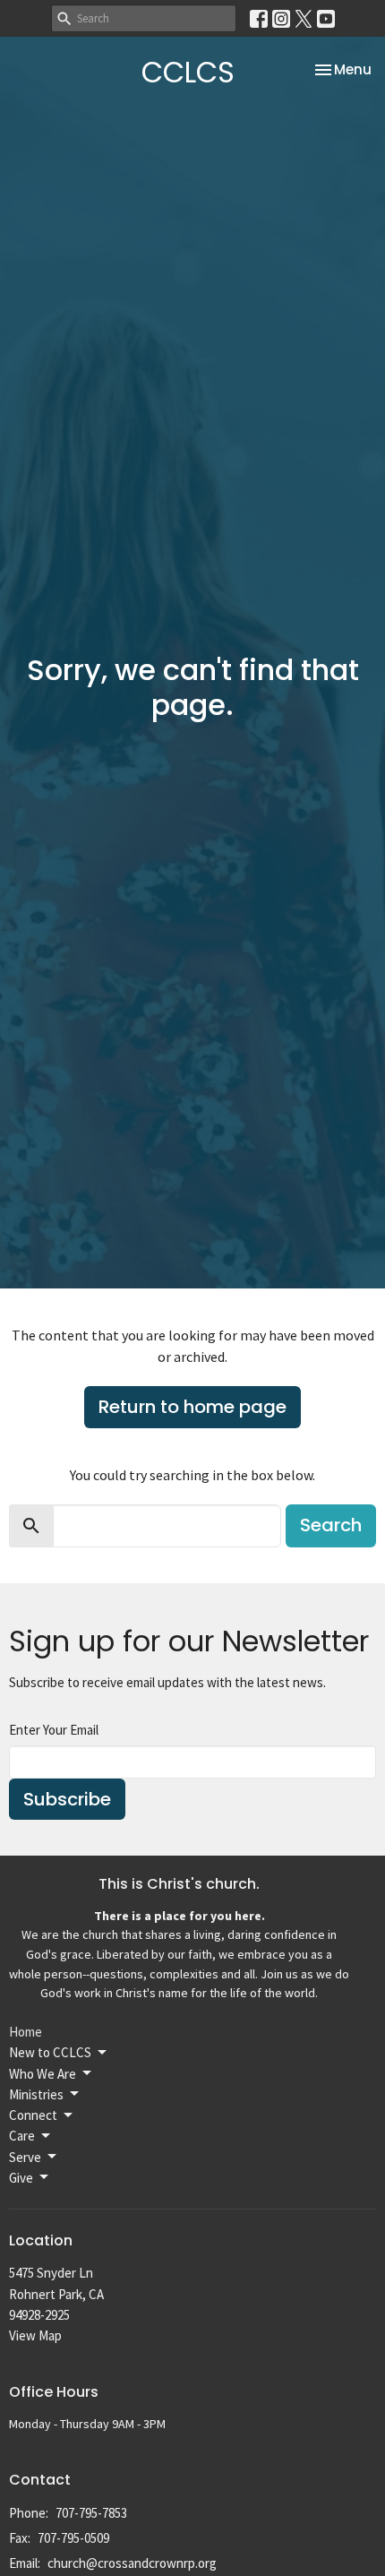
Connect (33, 2115)
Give (21, 2178)
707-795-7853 (91, 2513)
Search (331, 1525)
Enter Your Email (54, 1730)
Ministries (36, 2094)
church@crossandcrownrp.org (132, 2563)
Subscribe (67, 1799)
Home (26, 2032)
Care (22, 2136)
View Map (35, 2335)
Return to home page (192, 1407)
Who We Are (43, 2074)
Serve (25, 2157)
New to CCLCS (50, 2052)
